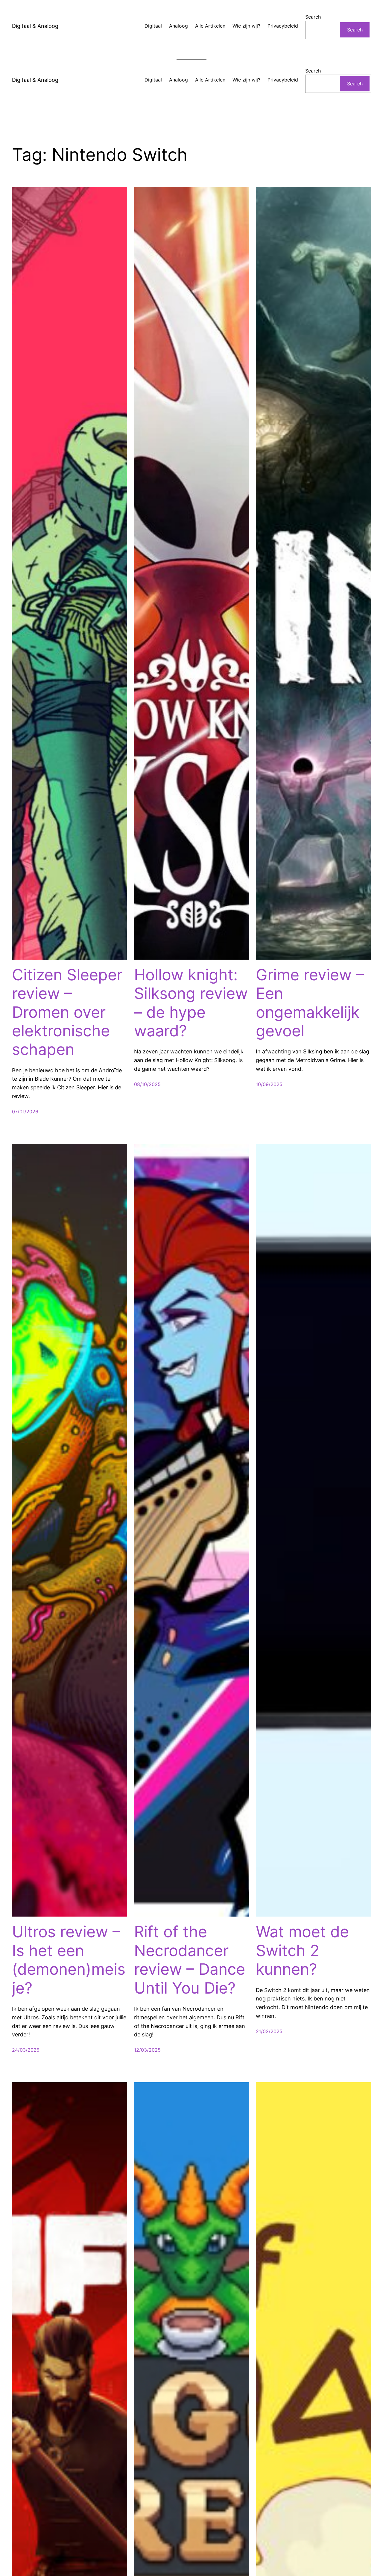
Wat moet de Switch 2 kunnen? (302, 1951)
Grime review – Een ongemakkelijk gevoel (310, 1003)
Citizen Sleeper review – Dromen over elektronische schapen (67, 1012)
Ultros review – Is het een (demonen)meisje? (69, 1960)
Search (313, 17)
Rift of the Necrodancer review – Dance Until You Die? (190, 1960)
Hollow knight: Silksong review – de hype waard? (191, 1003)
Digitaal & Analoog (35, 26)
